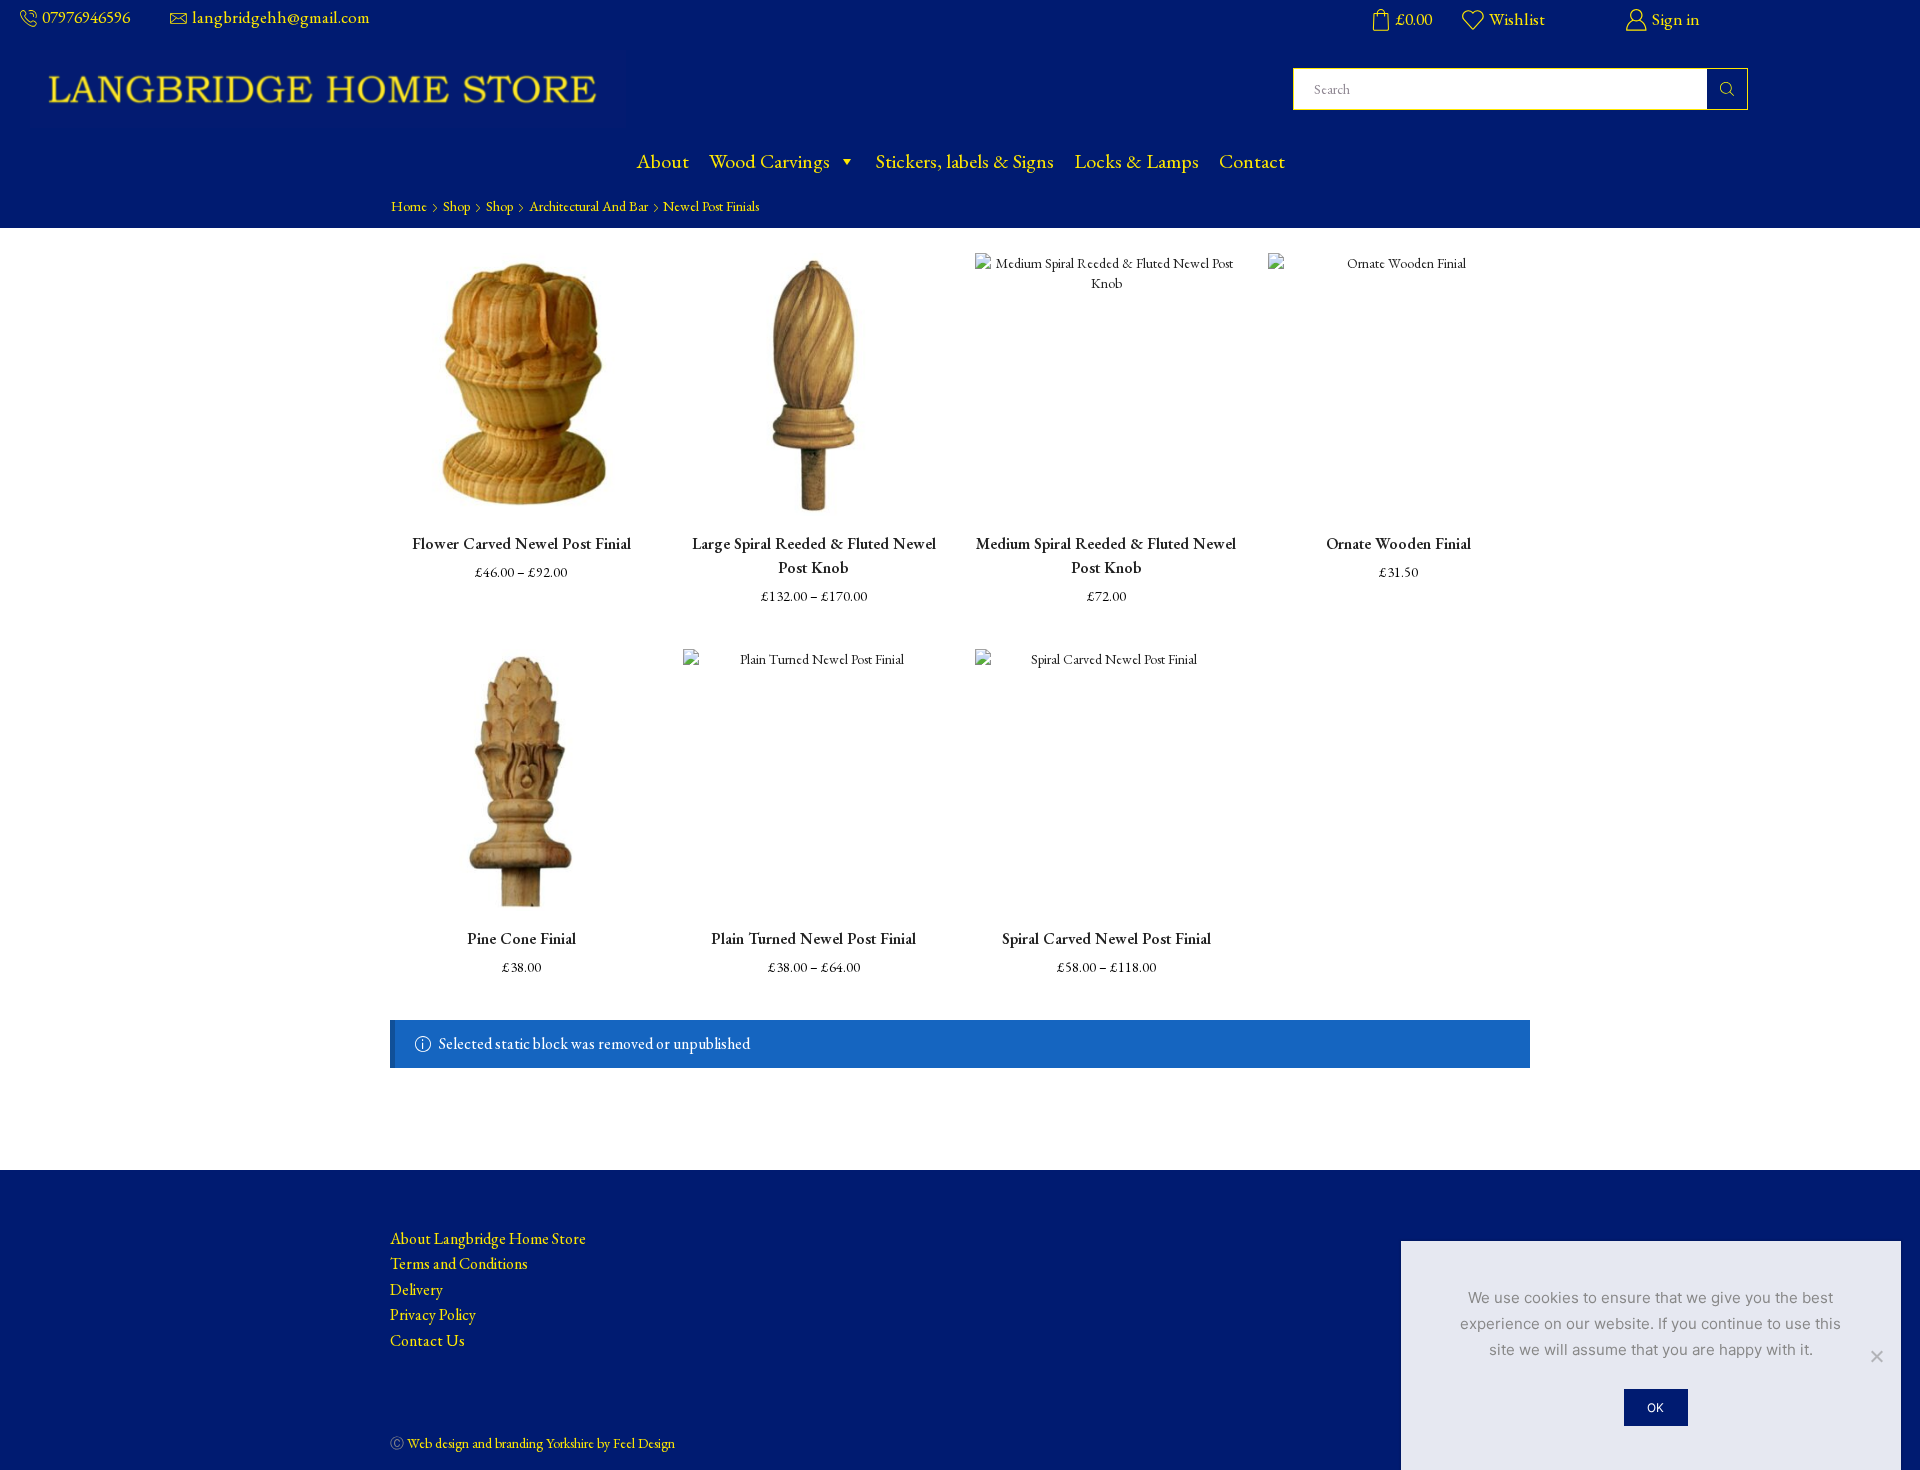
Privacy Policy (433, 1314)
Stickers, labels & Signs (965, 161)
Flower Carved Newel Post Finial (521, 543)
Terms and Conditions (459, 1263)
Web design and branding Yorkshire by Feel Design (541, 1443)
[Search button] (1727, 89)
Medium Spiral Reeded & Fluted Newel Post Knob (1106, 555)
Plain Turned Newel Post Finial (813, 938)
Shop (456, 206)
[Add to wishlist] (620, 295)
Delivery (416, 1289)
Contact (1252, 161)
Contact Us (427, 1340)
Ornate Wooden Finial (1398, 543)
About (662, 161)
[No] (1876, 1356)
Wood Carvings (769, 161)
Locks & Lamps (1136, 161)
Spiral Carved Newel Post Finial (1106, 938)
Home (409, 206)
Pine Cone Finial (521, 938)
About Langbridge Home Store (488, 1238)
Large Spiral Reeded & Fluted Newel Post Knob (814, 555)
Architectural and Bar (588, 206)
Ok (1655, 1407)
